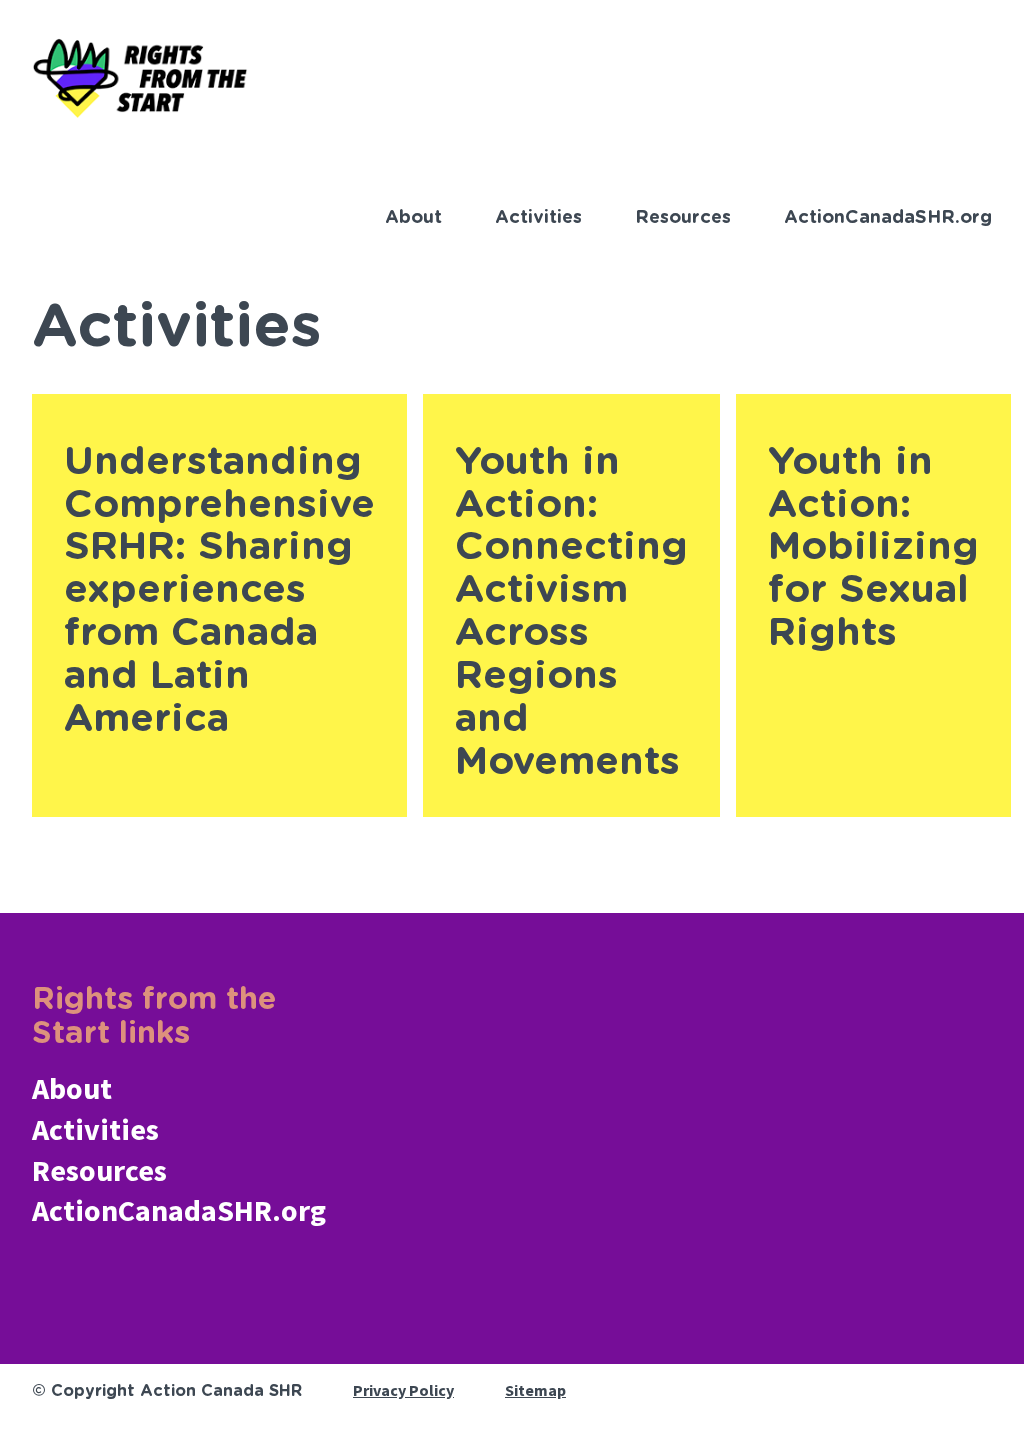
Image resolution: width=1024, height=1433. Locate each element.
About (413, 218)
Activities (538, 218)
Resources (683, 218)
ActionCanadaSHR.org (888, 218)
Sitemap (535, 1390)
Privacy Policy (403, 1390)
